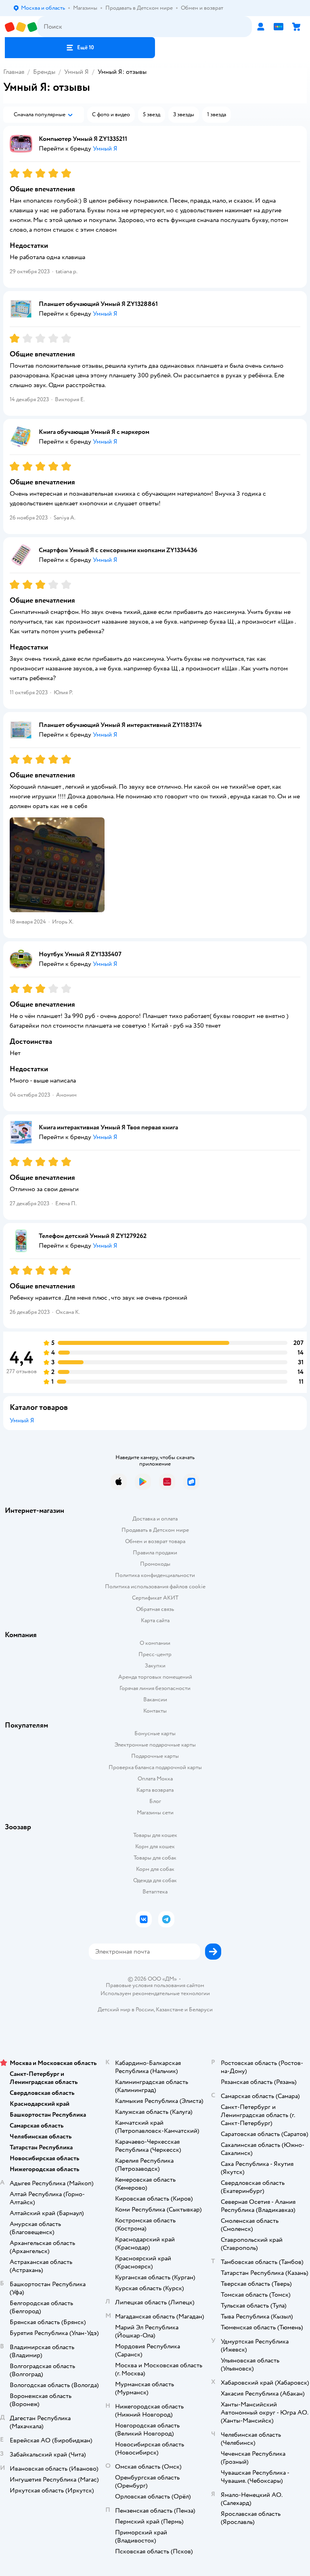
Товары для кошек (155, 1835)
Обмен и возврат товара (155, 1541)
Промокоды (155, 1564)
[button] (80, 48)
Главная (14, 72)
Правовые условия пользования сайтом (155, 1985)
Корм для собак (155, 1869)
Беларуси (201, 2009)
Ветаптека (155, 1892)
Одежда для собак (155, 1880)
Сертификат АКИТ (155, 1598)
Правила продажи (155, 1553)
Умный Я (76, 72)
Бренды (44, 72)
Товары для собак (155, 1858)
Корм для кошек (155, 1846)
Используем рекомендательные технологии (155, 1993)
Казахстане (170, 2009)
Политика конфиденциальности (155, 1575)
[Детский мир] (21, 27)
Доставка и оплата (155, 1519)
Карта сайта (155, 1620)
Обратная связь (155, 1609)
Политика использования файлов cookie (155, 1586)
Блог (155, 1801)
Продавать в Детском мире (155, 1530)
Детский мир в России (126, 2009)
